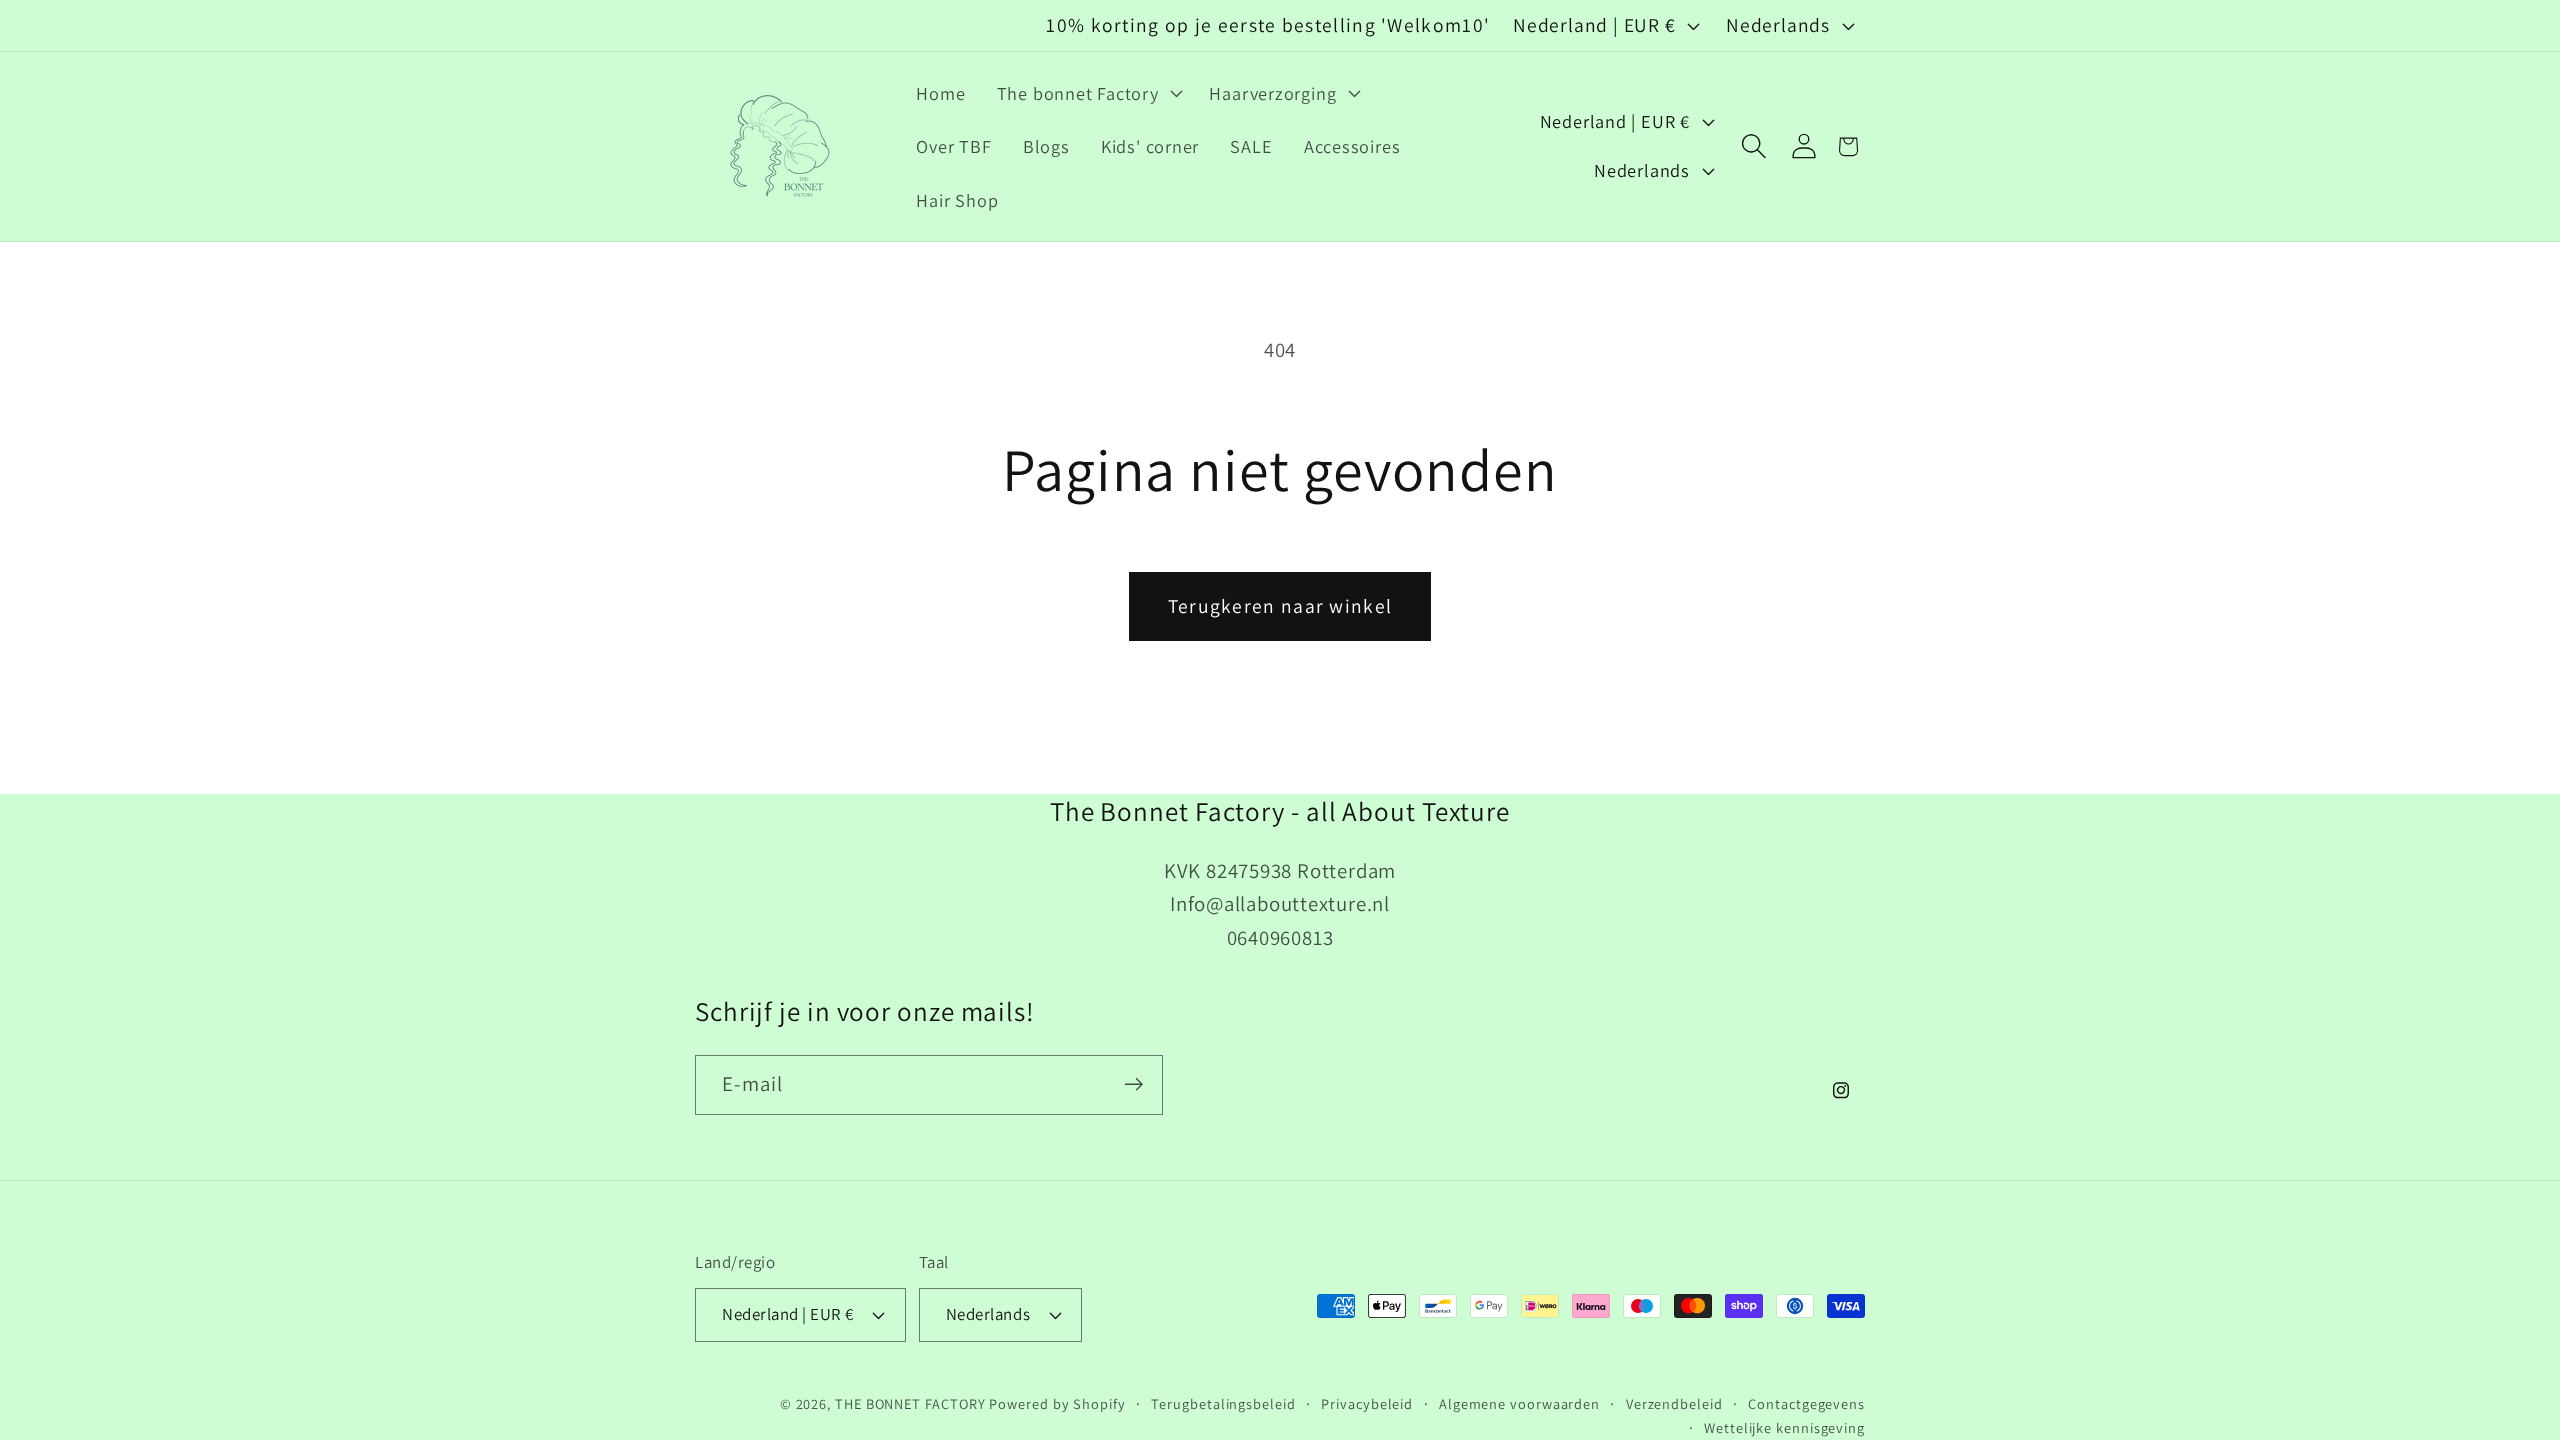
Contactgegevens (1806, 1403)
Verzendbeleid (1674, 1403)
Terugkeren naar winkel (1280, 606)
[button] (1087, 93)
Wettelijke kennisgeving (1784, 1427)
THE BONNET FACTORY (910, 1403)
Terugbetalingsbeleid (1223, 1403)
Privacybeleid (1367, 1403)
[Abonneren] (1133, 1084)
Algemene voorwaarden (1519, 1403)
